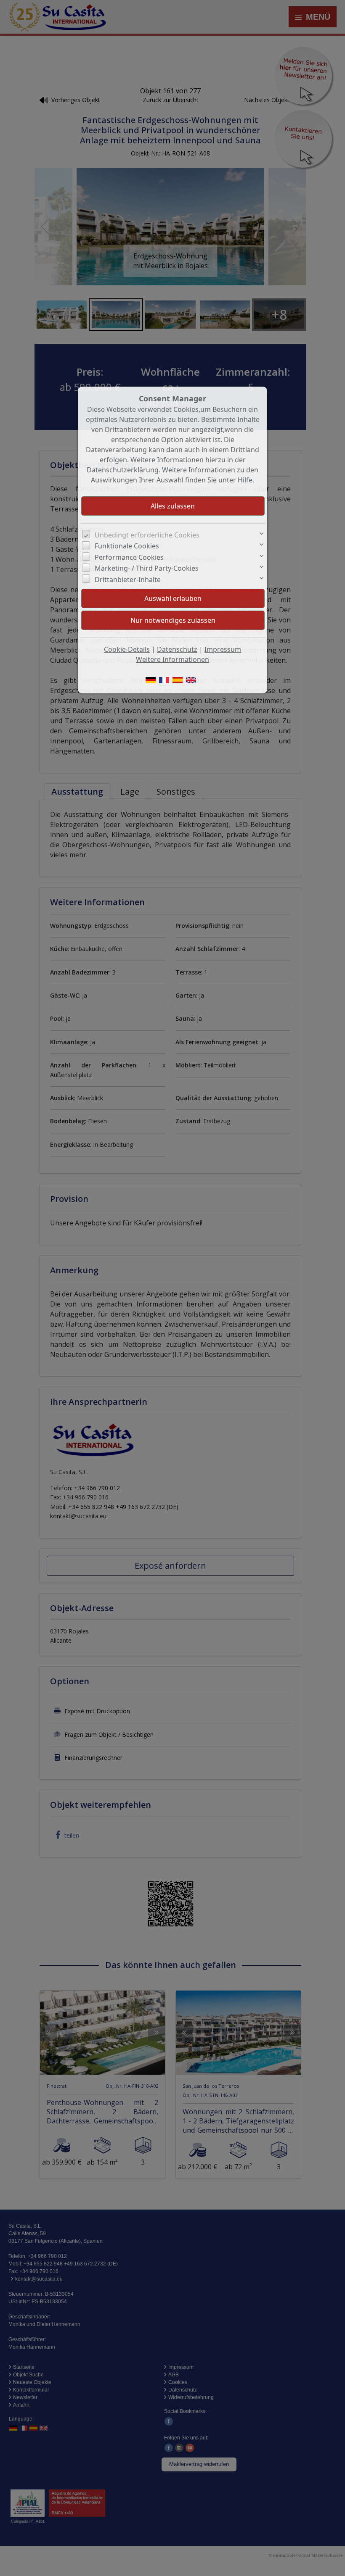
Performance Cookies (129, 557)
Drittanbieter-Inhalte (128, 579)
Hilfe (245, 480)
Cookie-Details (127, 649)
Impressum (223, 649)
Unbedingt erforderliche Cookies (147, 535)
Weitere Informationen (172, 659)
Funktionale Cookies (127, 546)
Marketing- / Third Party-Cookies (147, 568)
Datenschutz (177, 649)
